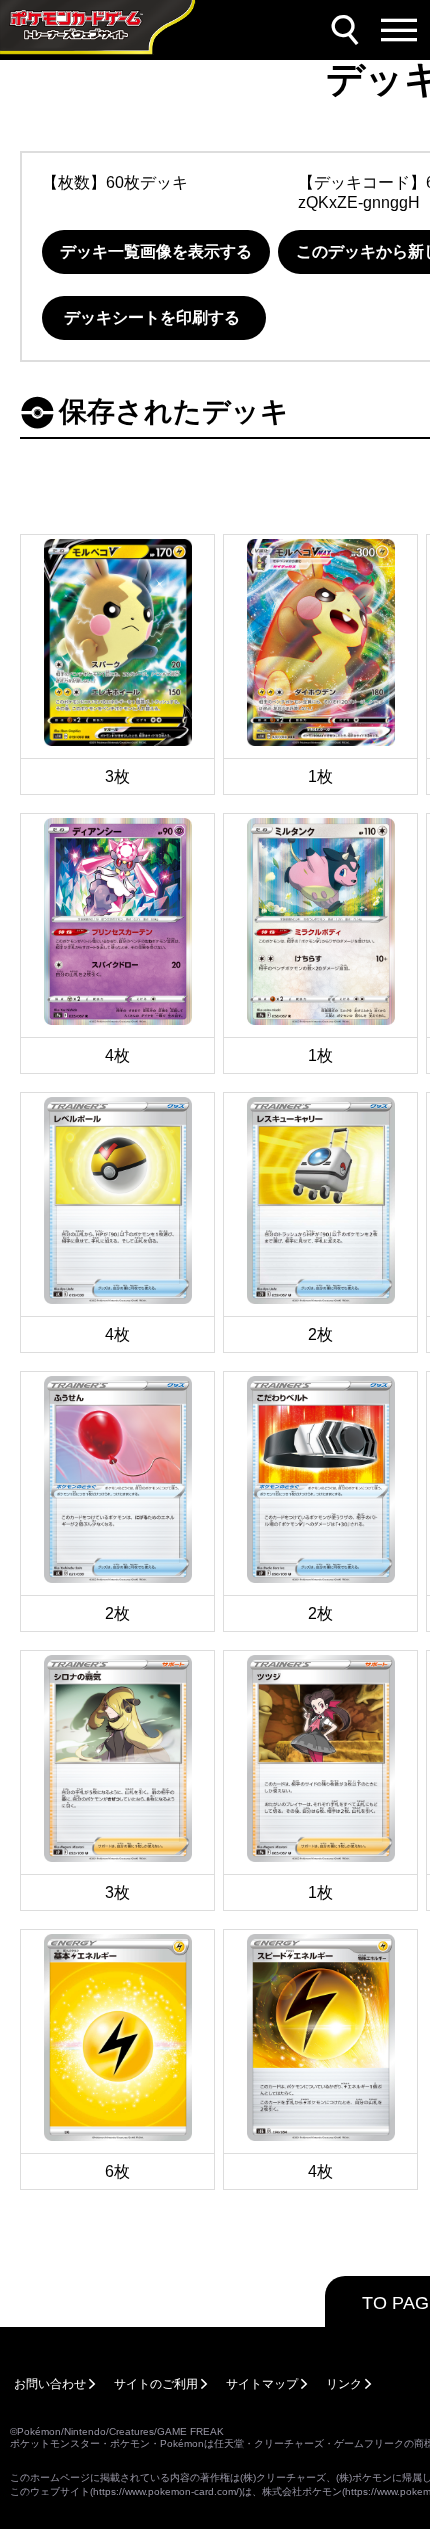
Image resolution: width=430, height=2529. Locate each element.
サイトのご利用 (156, 2384)
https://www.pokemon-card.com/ (166, 2491)
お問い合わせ (50, 2384)
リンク (344, 2384)
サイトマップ (262, 2384)
